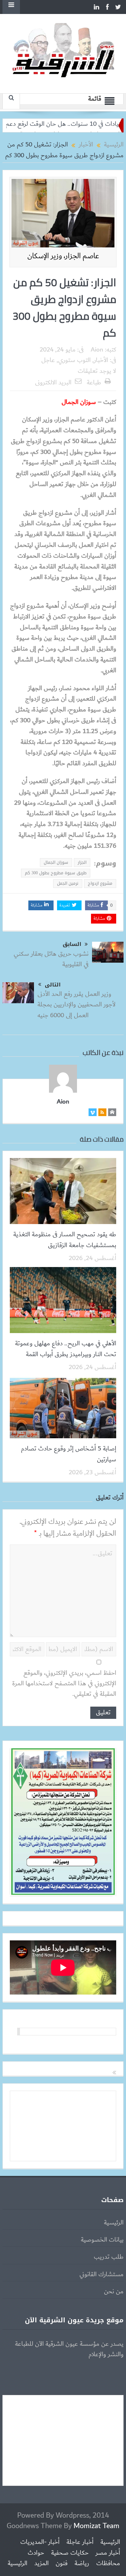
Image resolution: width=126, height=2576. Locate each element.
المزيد (41, 2563)
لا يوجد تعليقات (97, 371)
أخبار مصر (108, 2553)
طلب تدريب (109, 2257)
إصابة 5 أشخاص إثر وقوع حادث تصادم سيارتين (69, 1454)
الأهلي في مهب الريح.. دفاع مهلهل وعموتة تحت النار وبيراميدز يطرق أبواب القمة (66, 1349)
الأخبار (101, 360)
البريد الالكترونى (53, 383)
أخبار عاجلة (80, 2542)
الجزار (82, 862)
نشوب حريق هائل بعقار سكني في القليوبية (51, 959)
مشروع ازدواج (100, 883)
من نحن (114, 2292)
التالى (53, 985)
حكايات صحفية (70, 2553)
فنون (62, 2563)
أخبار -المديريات (40, 2542)
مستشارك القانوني (101, 2274)
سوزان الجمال (56, 862)
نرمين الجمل (68, 883)
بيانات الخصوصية (102, 2240)
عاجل (48, 360)
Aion (97, 350)
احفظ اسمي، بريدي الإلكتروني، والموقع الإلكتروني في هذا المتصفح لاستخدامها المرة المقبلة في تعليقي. (64, 1684)
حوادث (36, 2553)
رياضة (82, 2563)
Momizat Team (96, 2526)
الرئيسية (114, 2223)
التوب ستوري (74, 360)
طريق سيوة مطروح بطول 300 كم (56, 873)
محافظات (108, 2563)
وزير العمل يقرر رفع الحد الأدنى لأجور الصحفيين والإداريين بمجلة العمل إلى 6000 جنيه (76, 1005)
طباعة (94, 383)
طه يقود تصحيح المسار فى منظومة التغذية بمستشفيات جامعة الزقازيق (65, 1240)
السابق (72, 944)
